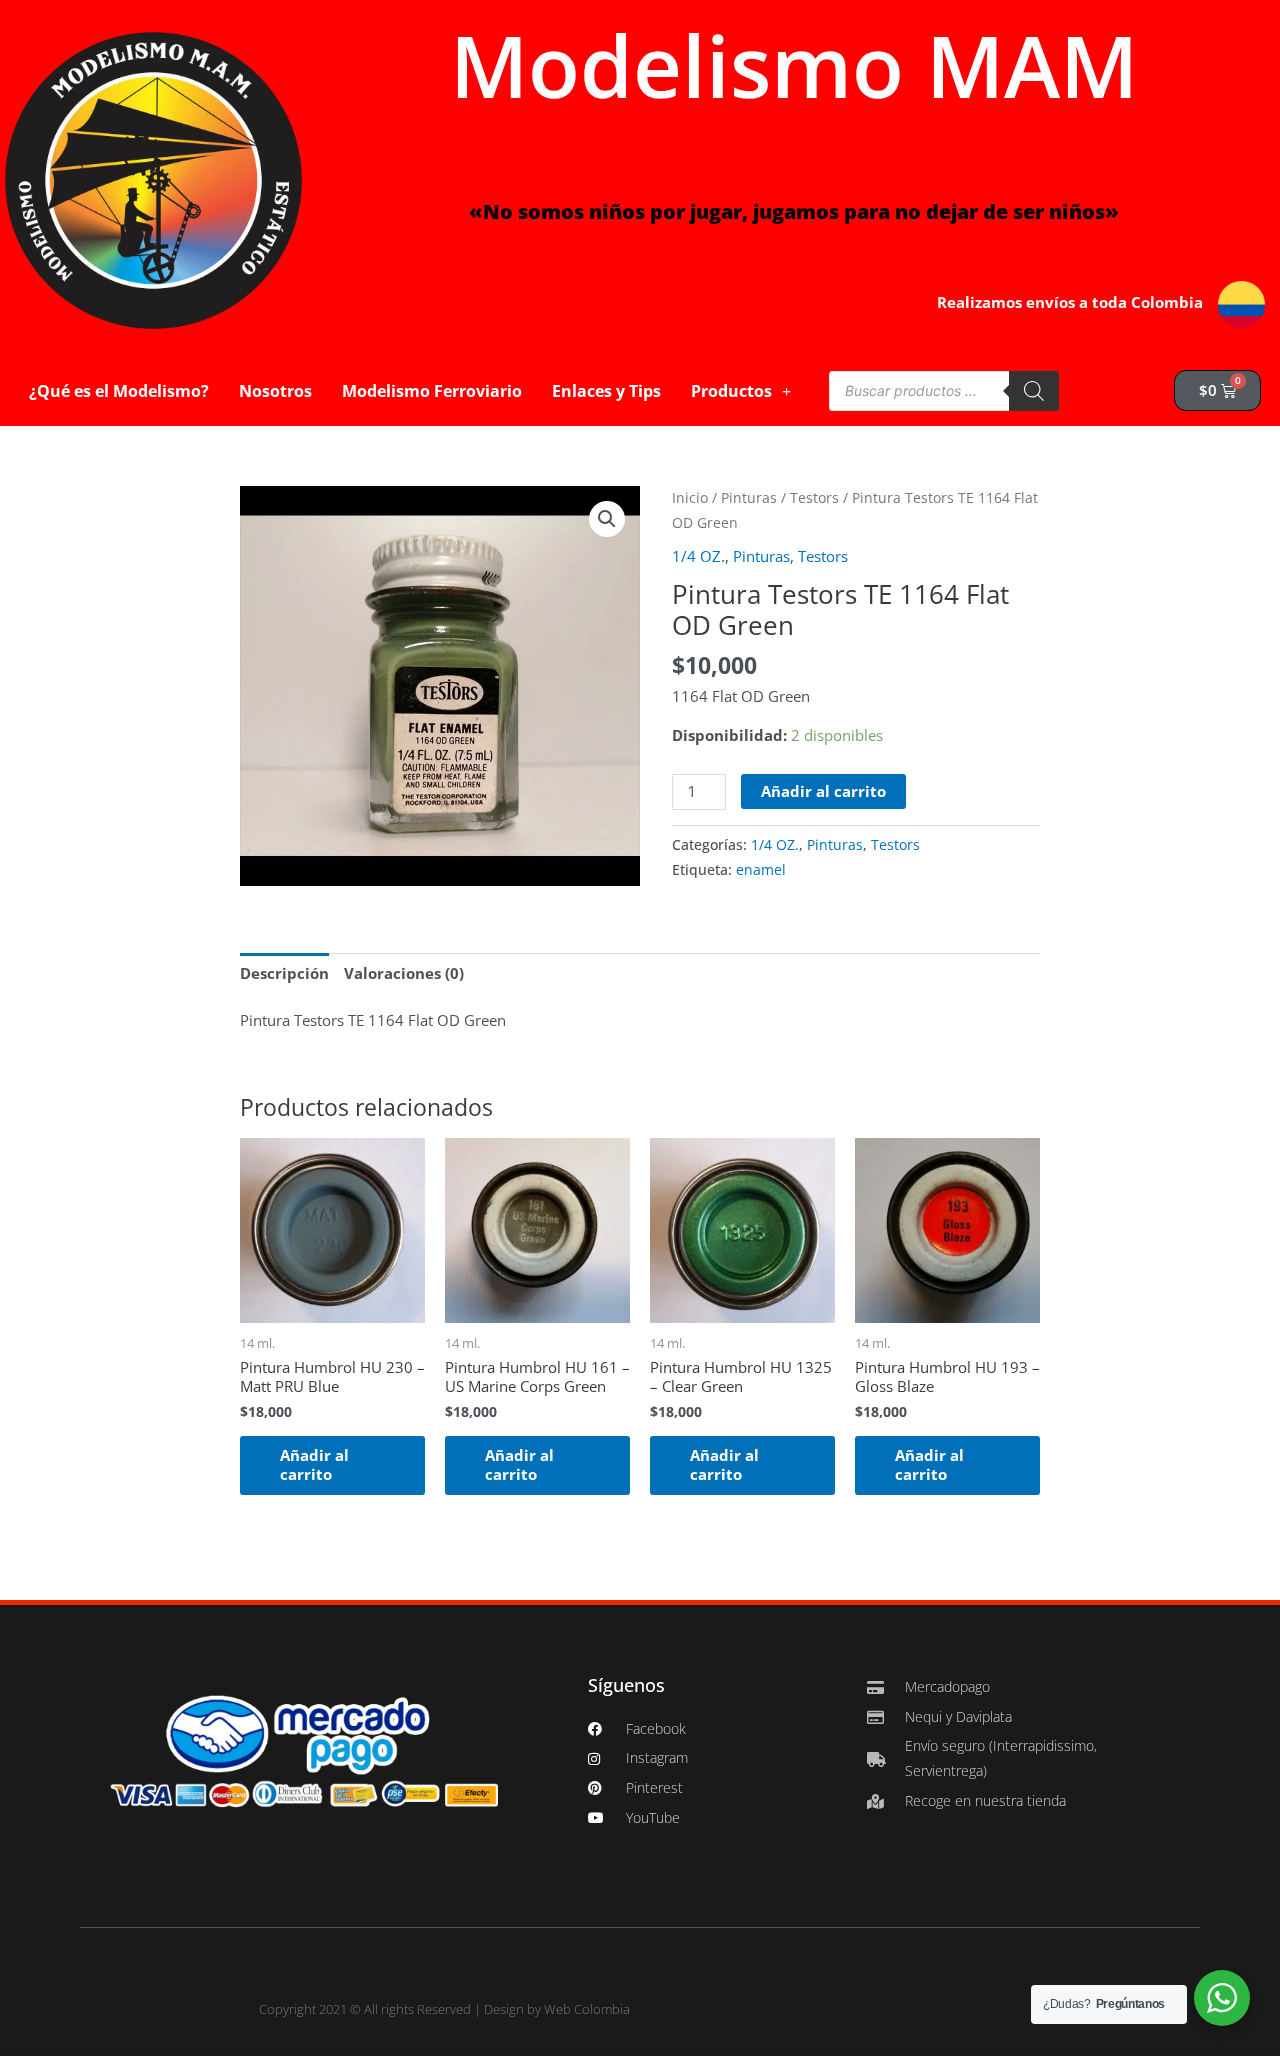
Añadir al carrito (823, 791)
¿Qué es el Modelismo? (119, 391)
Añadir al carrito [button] (314, 1465)
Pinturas (749, 497)
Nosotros (275, 391)
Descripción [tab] (284, 973)
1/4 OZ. (698, 556)
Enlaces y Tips (606, 391)
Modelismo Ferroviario (432, 391)
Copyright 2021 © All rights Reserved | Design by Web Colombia (444, 2009)
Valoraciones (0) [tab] (404, 973)
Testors (814, 497)
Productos (731, 391)
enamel (761, 870)
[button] (607, 519)
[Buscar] (1034, 391)
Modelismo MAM (794, 65)
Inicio (690, 497)
